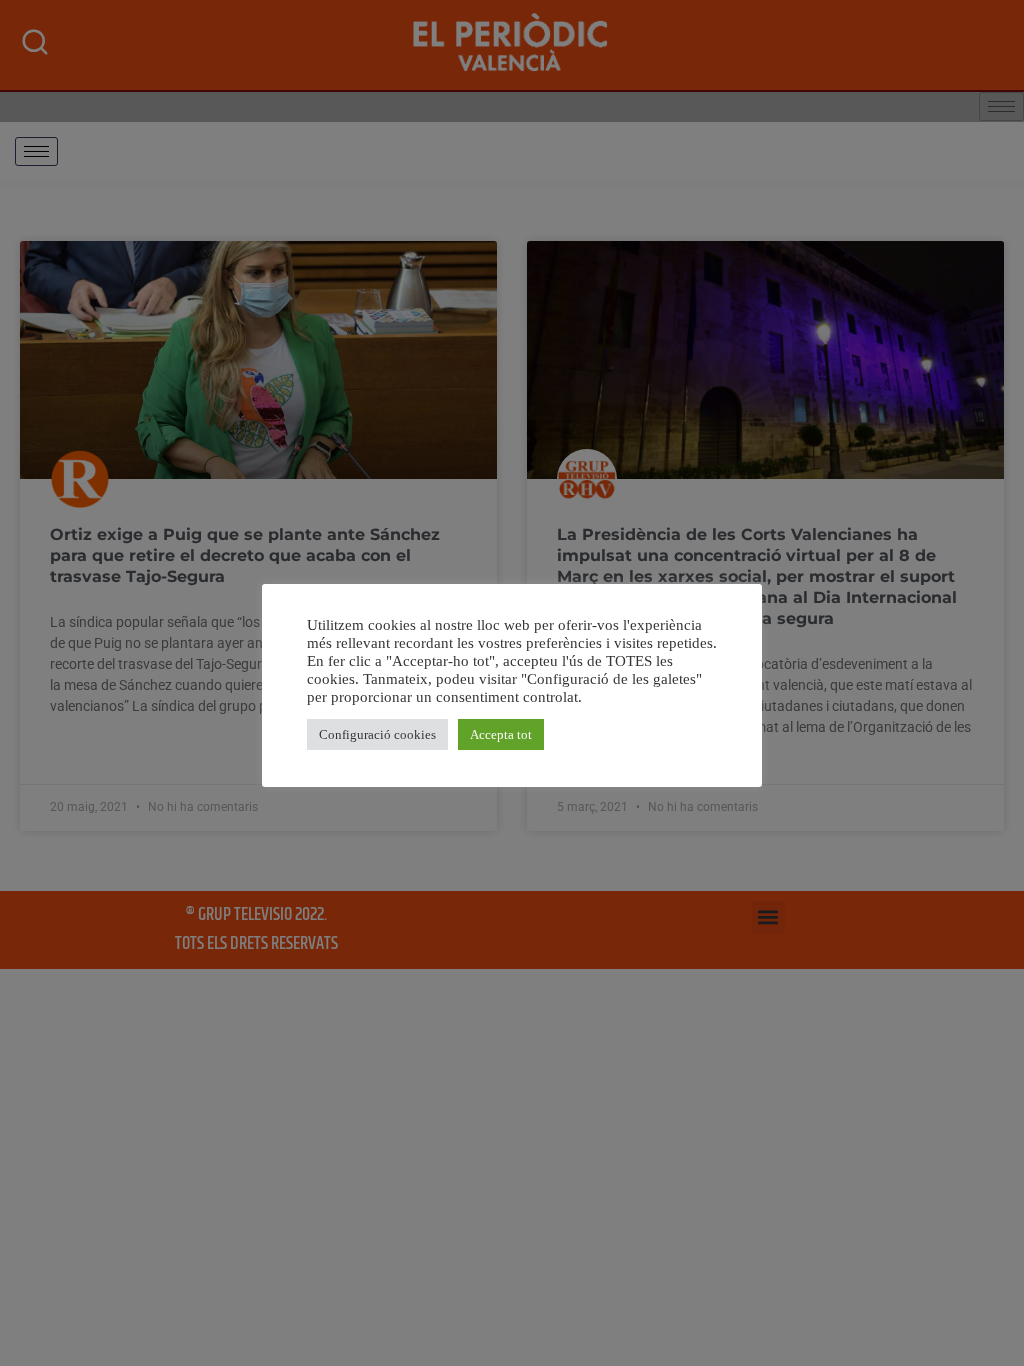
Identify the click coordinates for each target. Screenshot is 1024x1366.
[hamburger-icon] (36, 151)
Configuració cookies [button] (377, 734)
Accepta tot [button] (501, 734)
